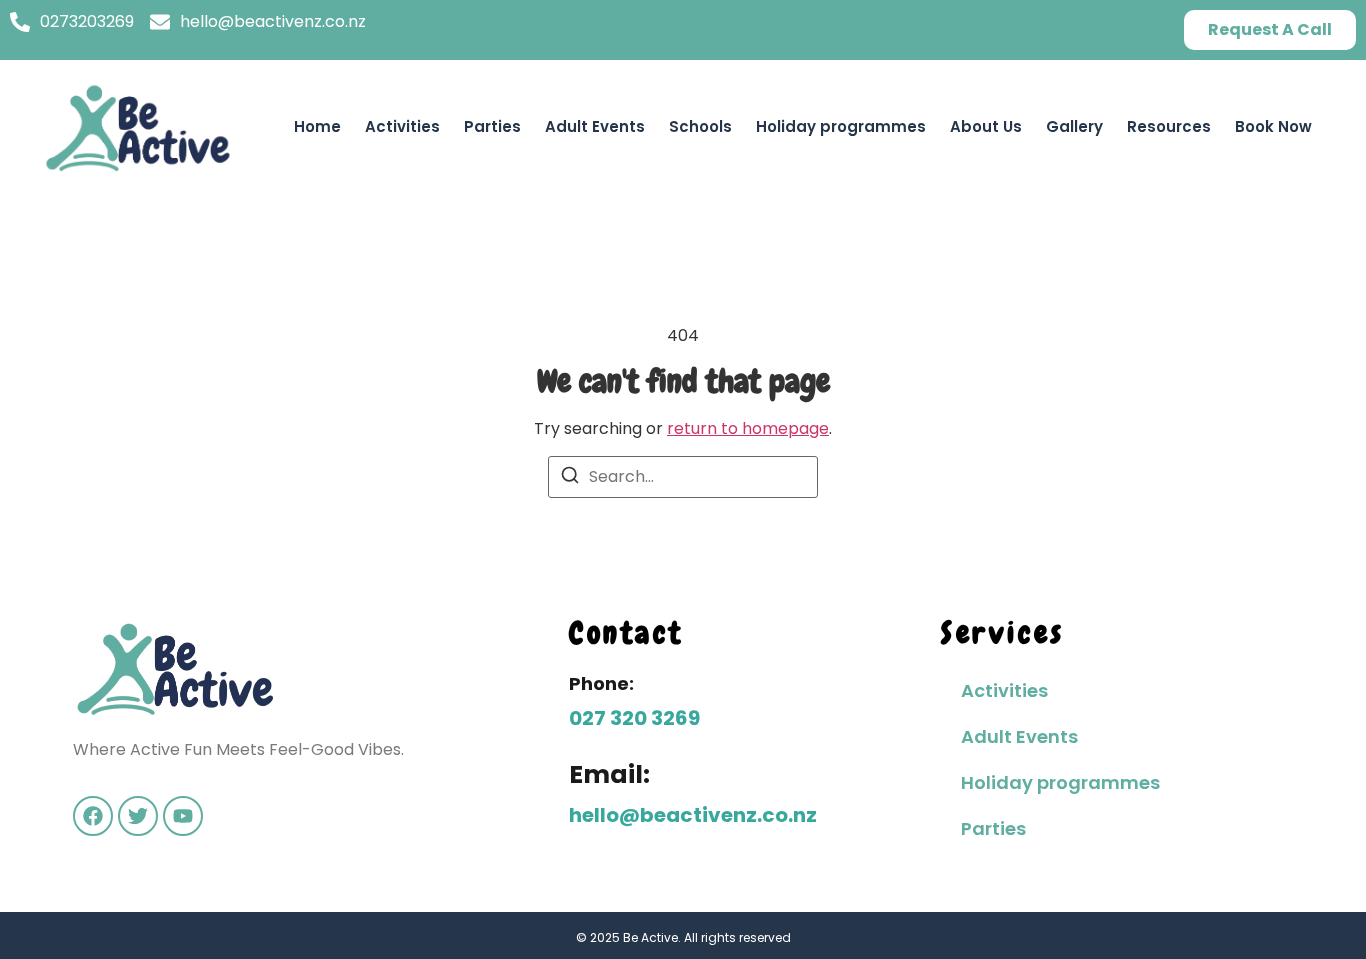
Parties (492, 126)
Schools (700, 126)
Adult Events (595, 126)
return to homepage (748, 428)
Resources (1169, 126)
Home (317, 126)
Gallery (1074, 126)
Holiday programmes (841, 126)
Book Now (1273, 126)
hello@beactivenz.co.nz (693, 815)
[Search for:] (683, 477)
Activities (402, 126)
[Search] (570, 478)
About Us (986, 126)
